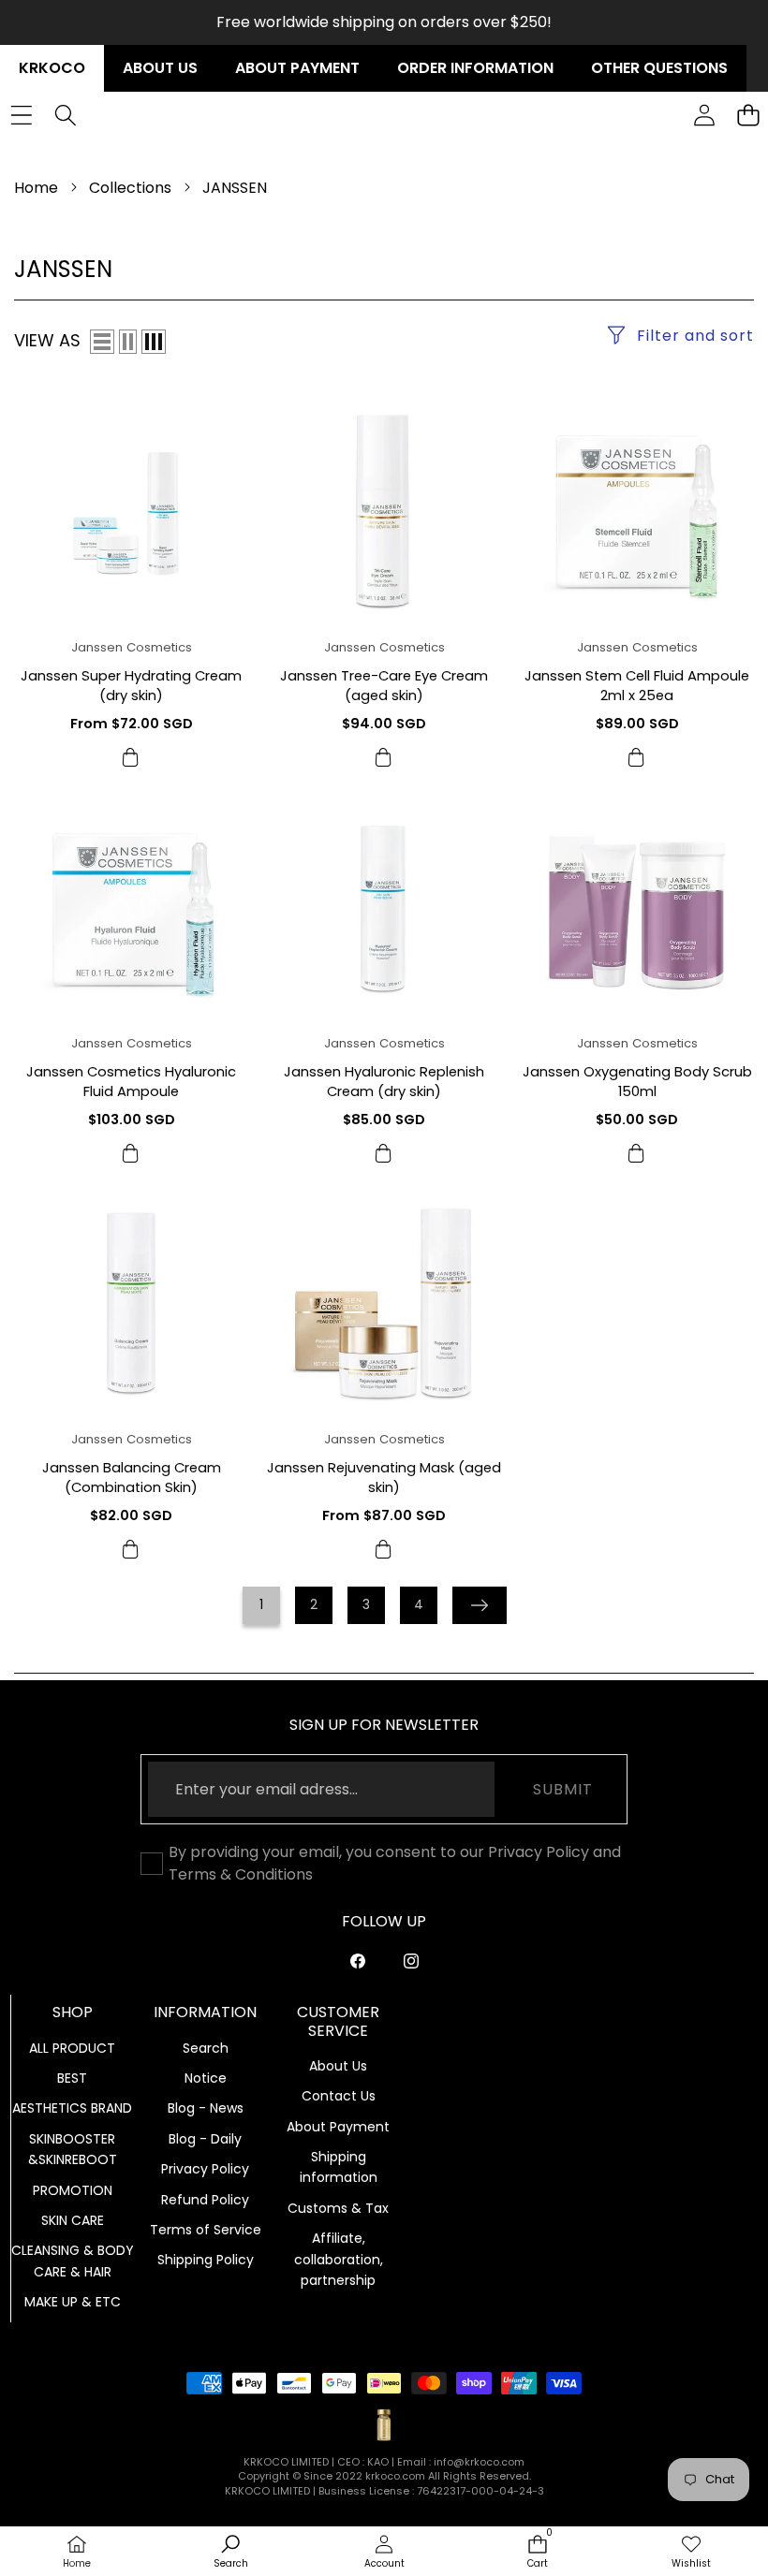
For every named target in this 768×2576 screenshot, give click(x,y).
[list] (102, 342)
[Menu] (21, 116)
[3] (154, 342)
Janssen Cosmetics (132, 647)
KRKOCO (52, 68)
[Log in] (704, 116)
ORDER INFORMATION (475, 68)
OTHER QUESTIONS (659, 68)
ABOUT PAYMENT (297, 68)
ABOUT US (160, 68)
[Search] (65, 116)
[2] (128, 342)
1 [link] (261, 1604)
